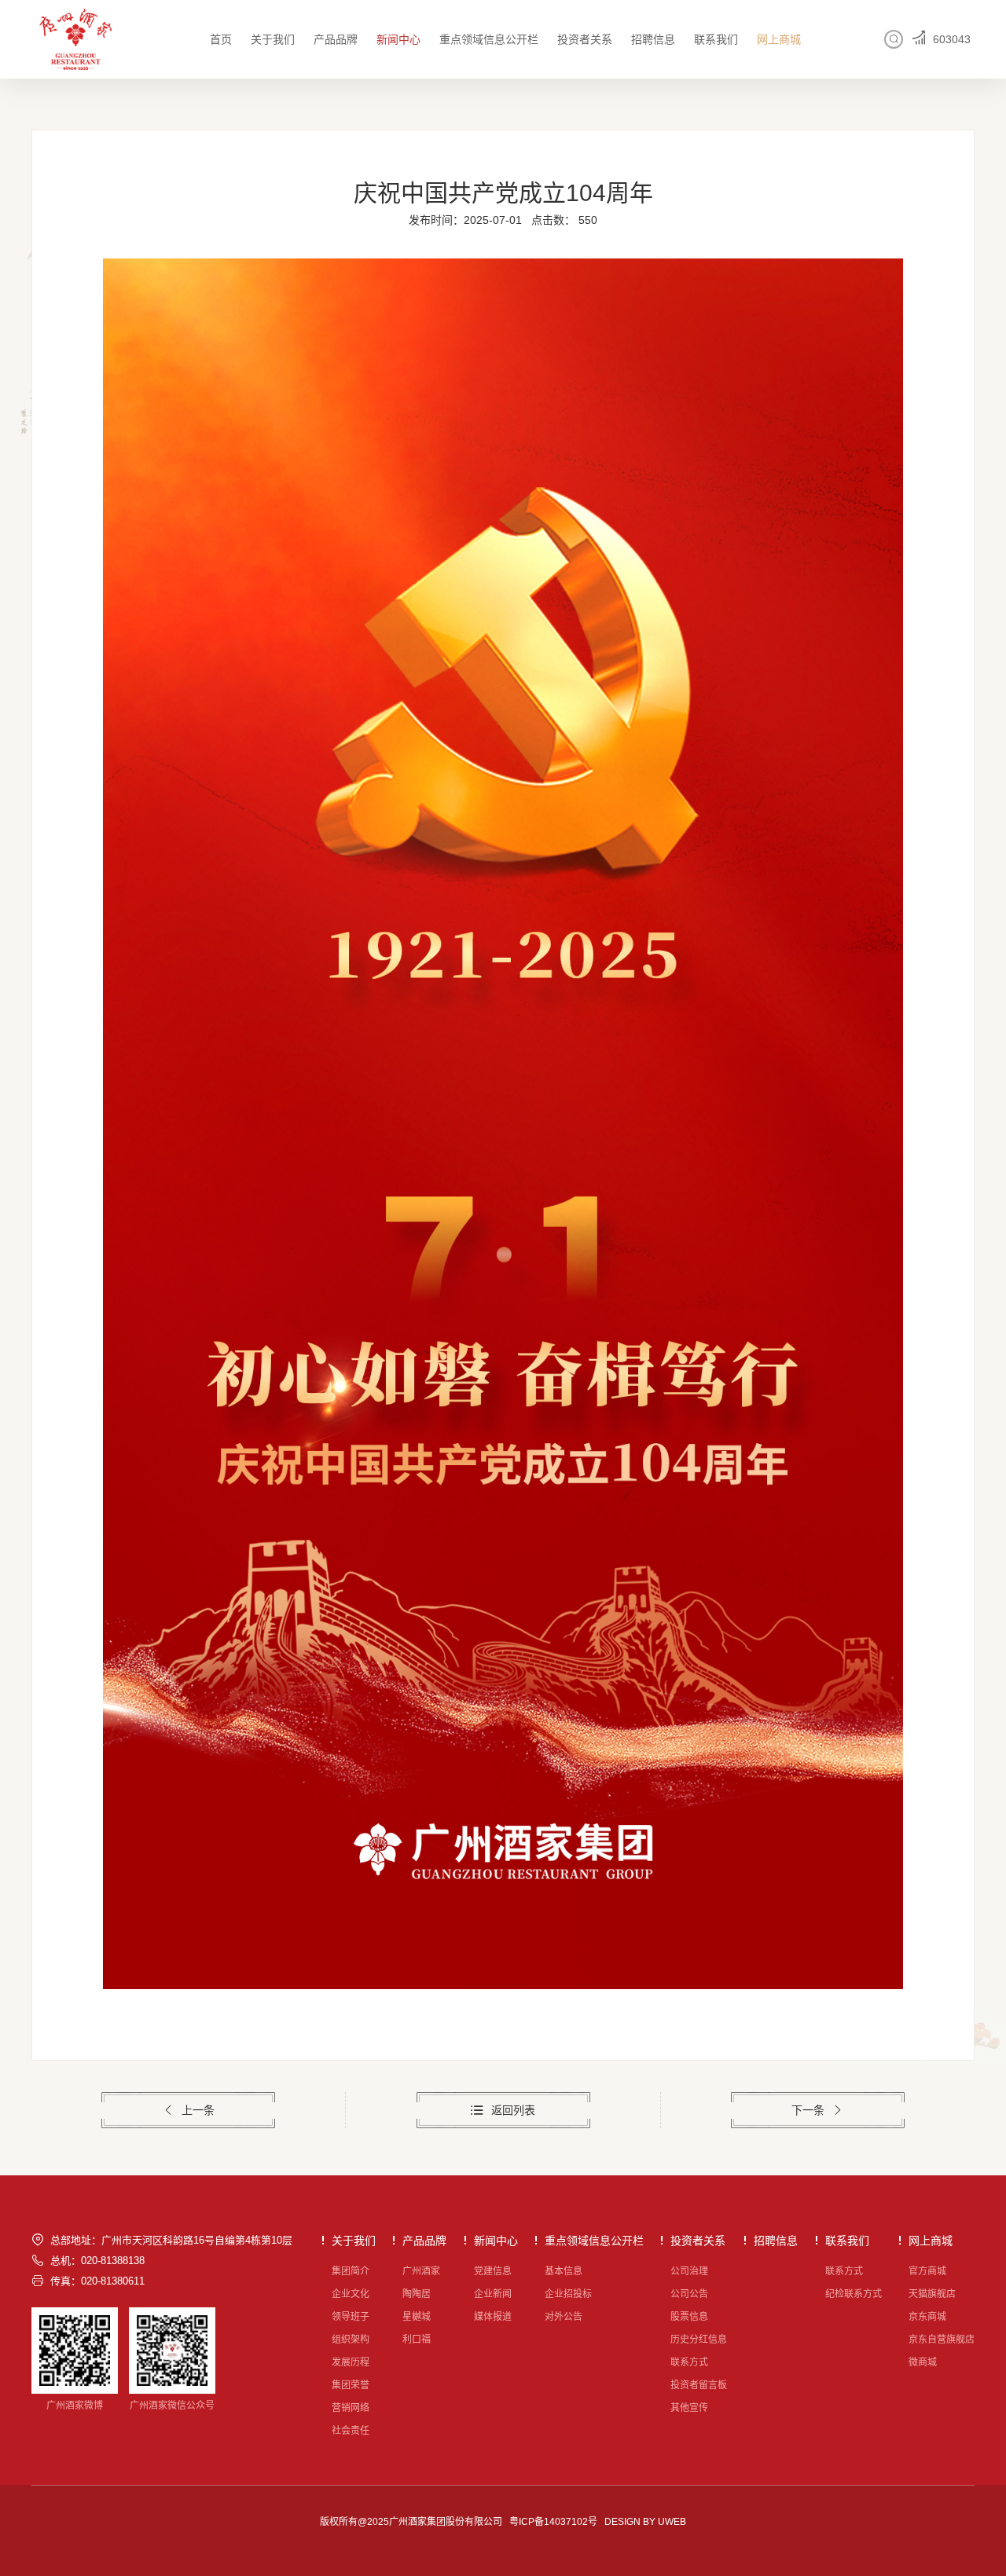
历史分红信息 (699, 2340)
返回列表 (513, 2110)
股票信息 (689, 2317)
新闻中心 (398, 39)
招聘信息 (653, 39)
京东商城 (927, 2317)
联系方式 (689, 2362)
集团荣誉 (351, 2385)
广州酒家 (421, 2271)
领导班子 (351, 2317)
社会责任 (351, 2431)
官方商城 (927, 2271)
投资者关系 (585, 39)
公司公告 (689, 2294)
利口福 (417, 2340)
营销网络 (351, 2408)
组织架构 (351, 2340)
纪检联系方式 (854, 2294)
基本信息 (564, 2271)
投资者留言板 (699, 2385)
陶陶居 (417, 2294)
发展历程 (351, 2362)
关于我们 (273, 39)
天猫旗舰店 (932, 2294)
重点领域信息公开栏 (489, 39)
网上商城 (779, 39)
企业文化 (351, 2294)
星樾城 (417, 2317)
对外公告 (564, 2317)
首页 (221, 39)
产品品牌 (336, 39)
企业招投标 (568, 2294)
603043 (952, 39)
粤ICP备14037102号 (553, 2522)
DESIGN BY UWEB (645, 2522)
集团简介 (351, 2271)
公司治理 (689, 2271)
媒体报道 (493, 2317)
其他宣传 (689, 2408)
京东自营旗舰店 (942, 2340)
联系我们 (716, 39)
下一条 (808, 2110)
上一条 (198, 2110)
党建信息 (493, 2271)
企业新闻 (493, 2294)
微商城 (923, 2362)
